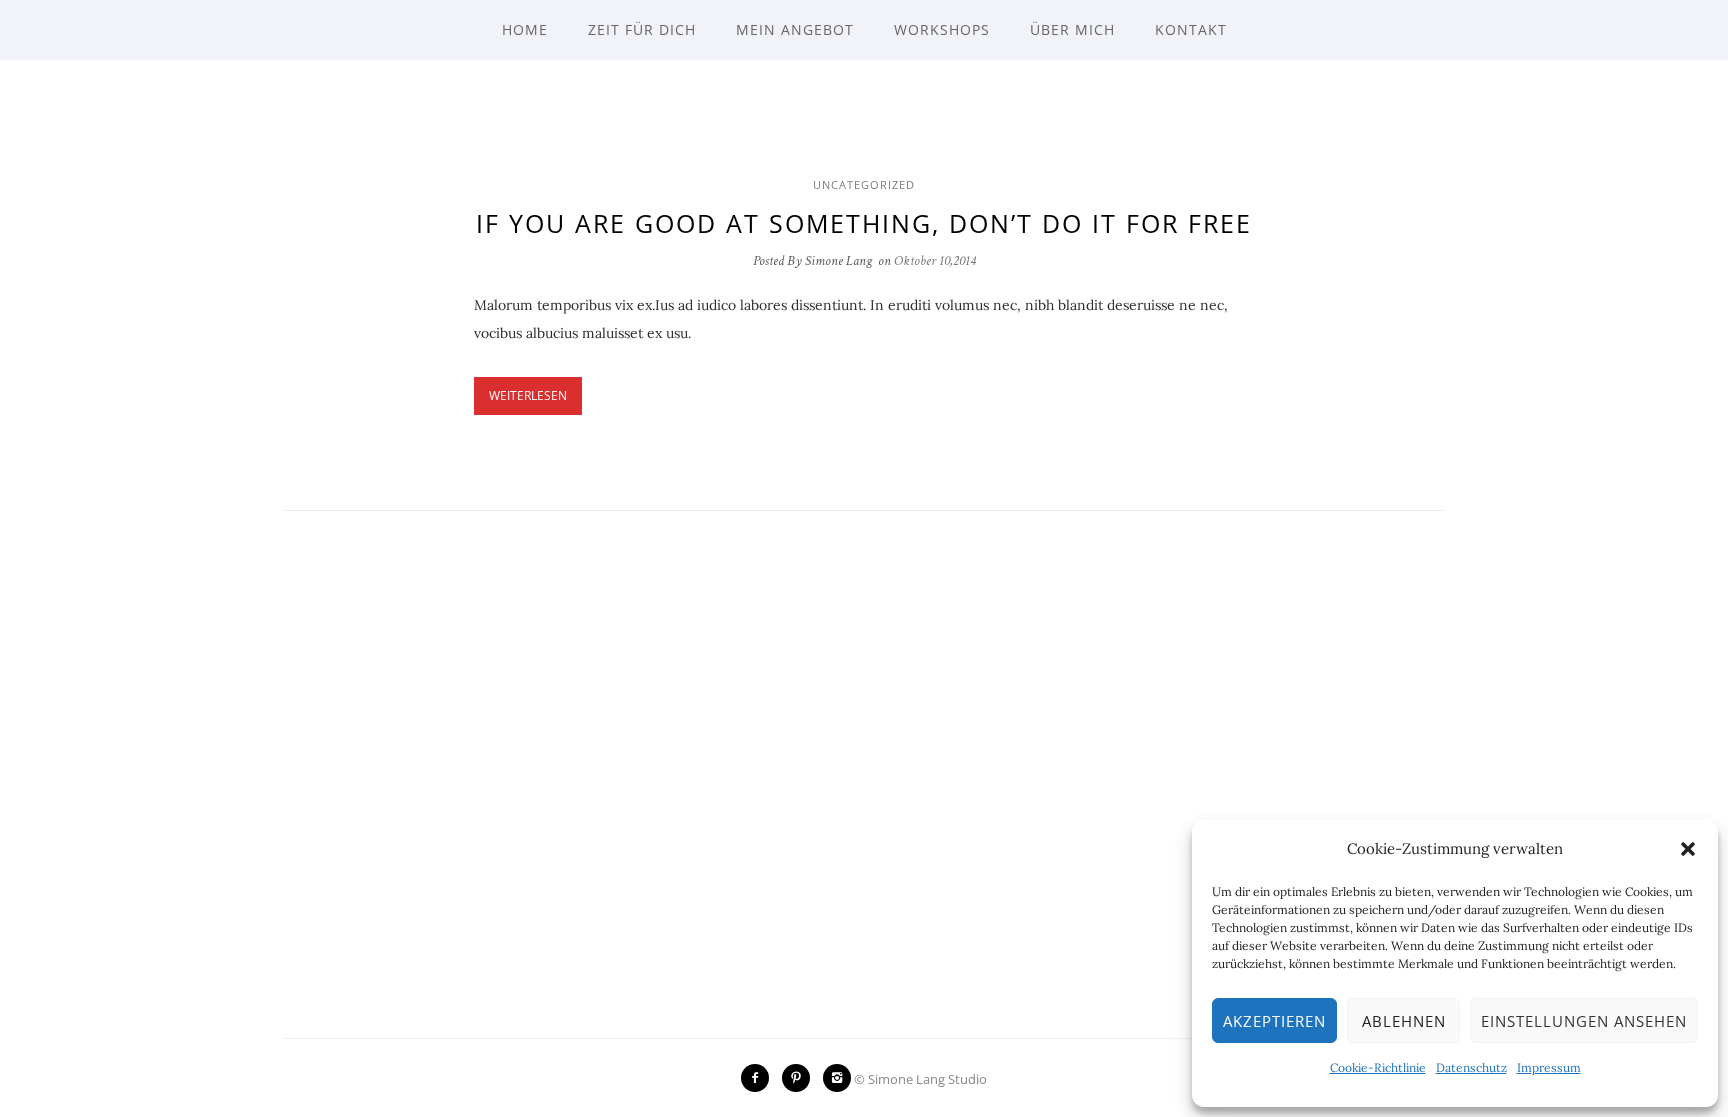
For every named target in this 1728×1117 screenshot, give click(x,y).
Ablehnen (1404, 1021)
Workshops (942, 29)
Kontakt (1191, 29)
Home (525, 29)
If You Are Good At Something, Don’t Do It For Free (864, 223)
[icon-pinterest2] (801, 1078)
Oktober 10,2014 (935, 261)
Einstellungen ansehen (1584, 1021)
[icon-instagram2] (837, 1078)
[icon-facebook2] (760, 1078)
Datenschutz (1471, 1067)
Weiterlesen (528, 395)
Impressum (1549, 1067)
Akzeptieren (1274, 1021)
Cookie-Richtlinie (1378, 1067)
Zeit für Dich (642, 29)
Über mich (1072, 29)
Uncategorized (864, 184)
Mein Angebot (795, 29)
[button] (1688, 849)
